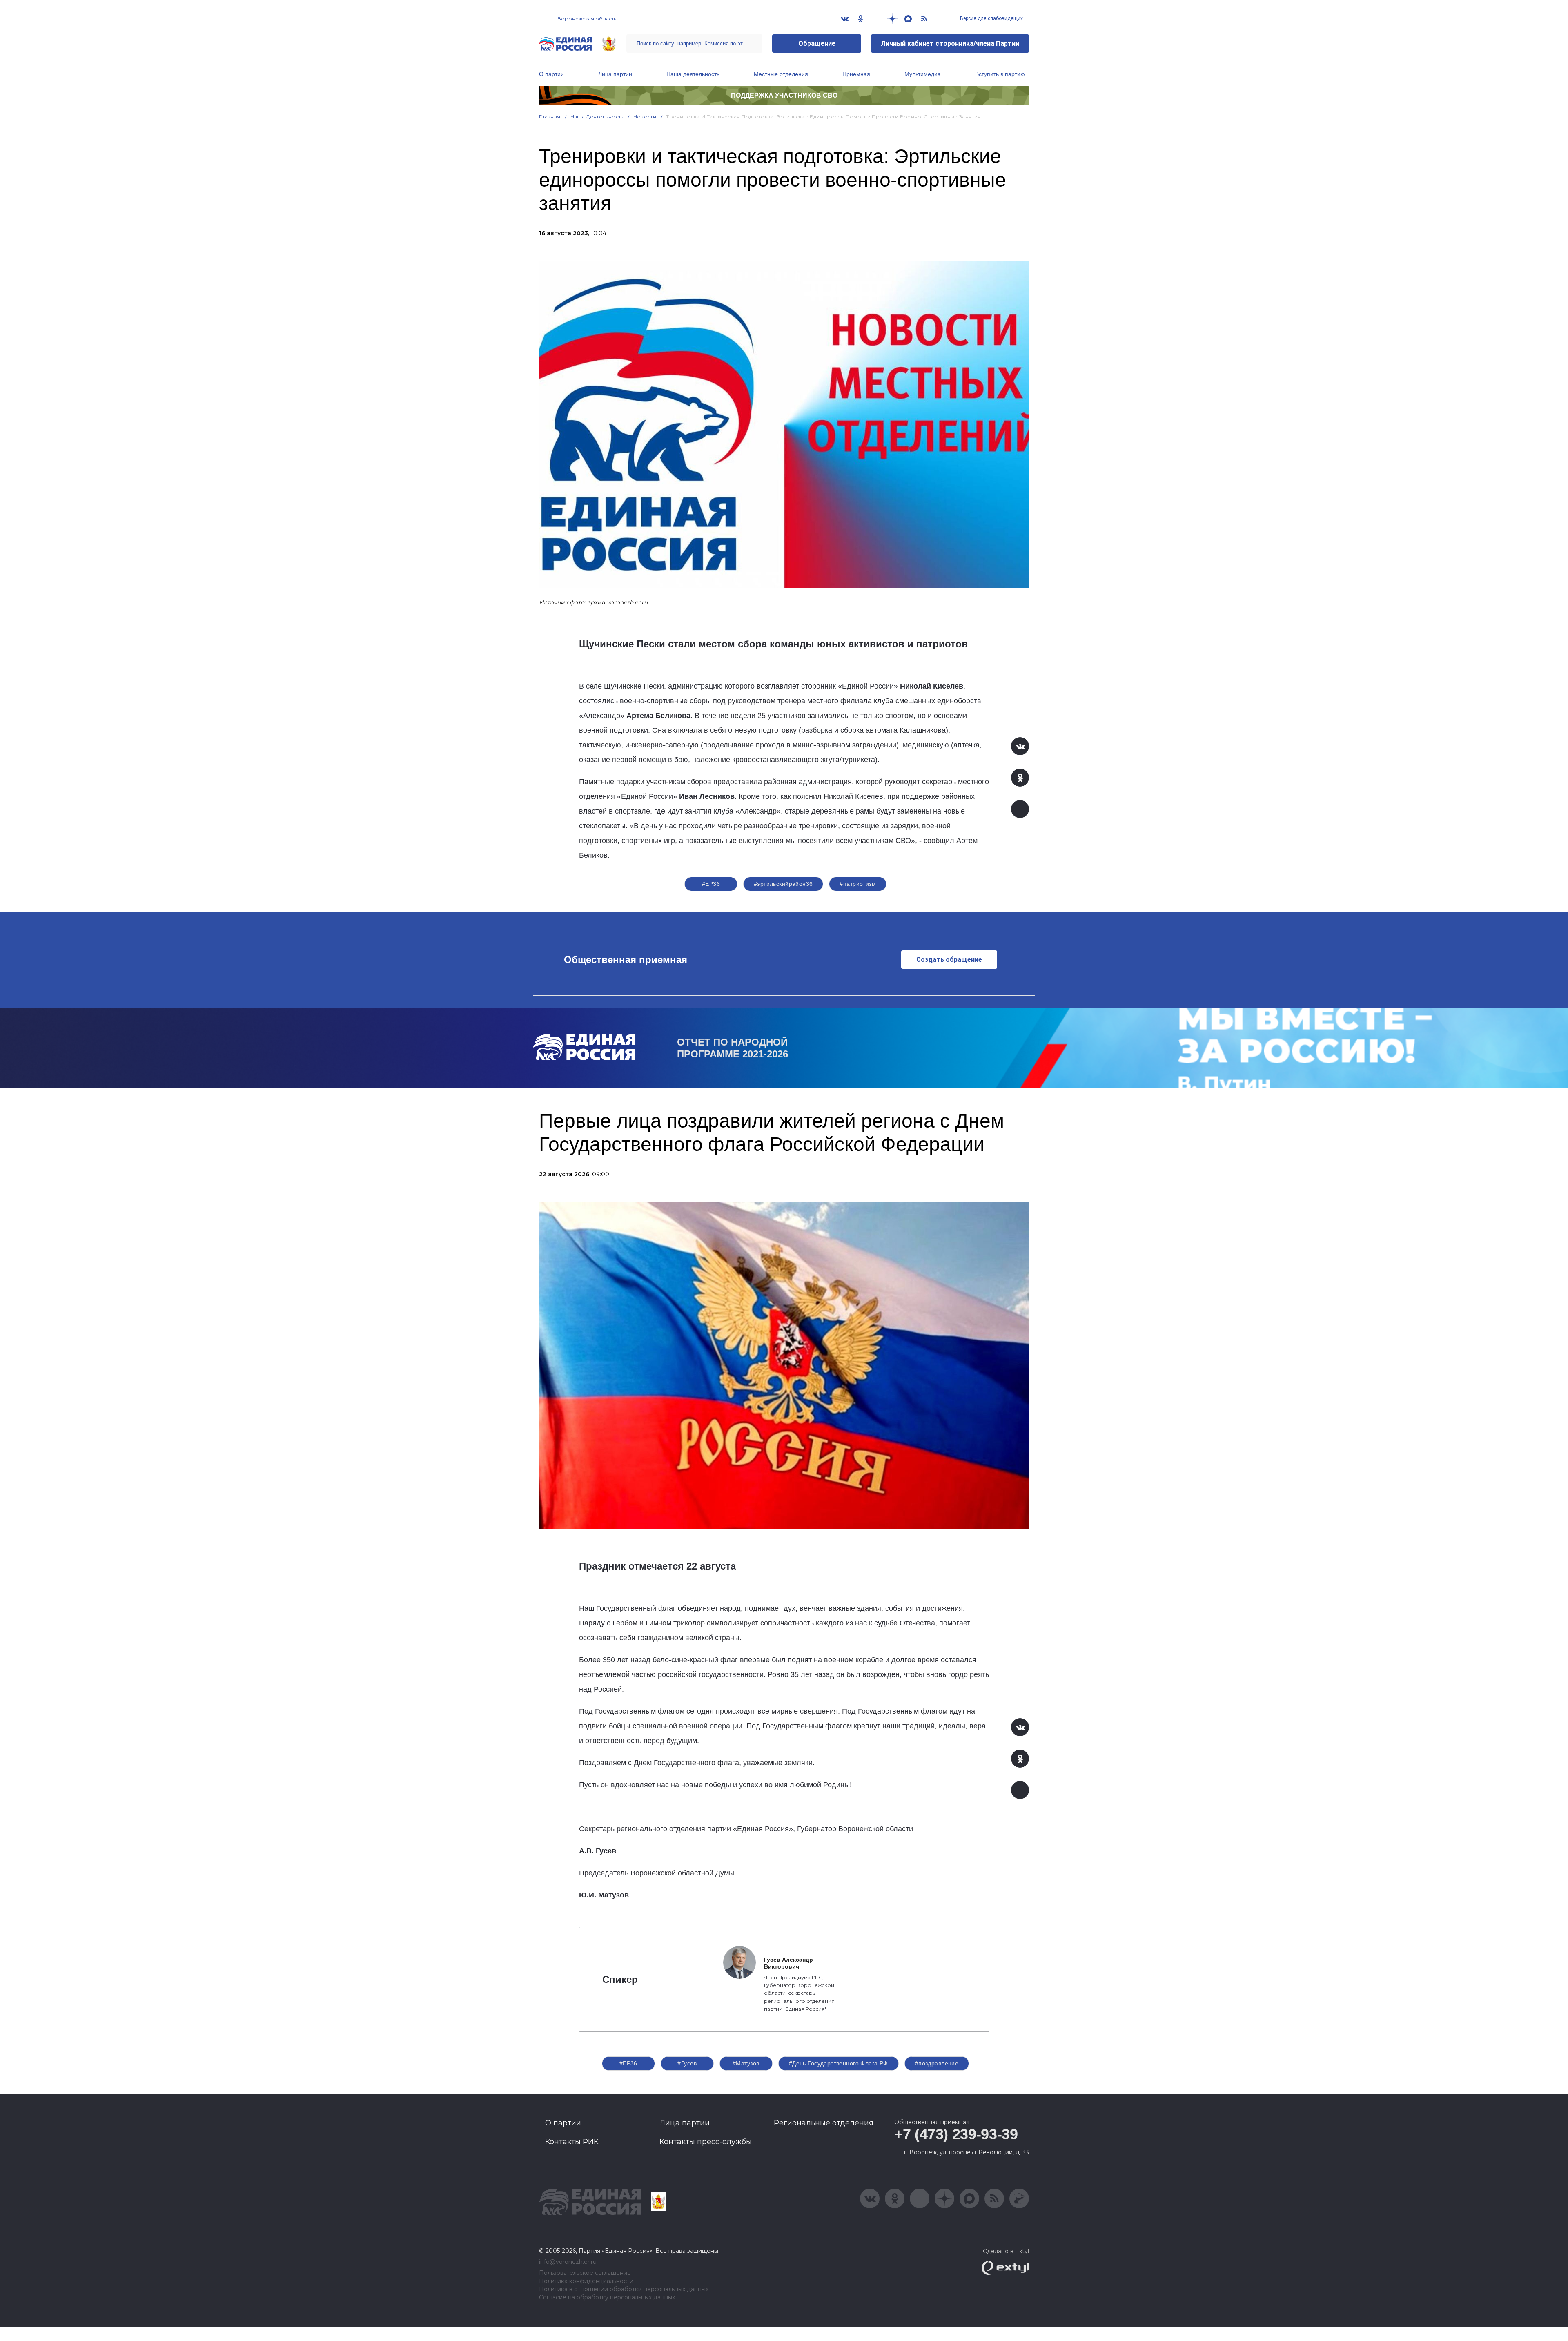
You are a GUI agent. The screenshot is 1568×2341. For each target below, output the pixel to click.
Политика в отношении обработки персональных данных (624, 2289)
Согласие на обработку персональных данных (607, 2298)
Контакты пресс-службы (706, 2142)
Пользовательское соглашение (585, 2273)
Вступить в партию (1000, 74)
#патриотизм (858, 884)
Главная (550, 117)
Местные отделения (781, 74)
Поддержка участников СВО (784, 95)
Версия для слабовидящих (991, 18)
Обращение (817, 43)
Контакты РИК (572, 2142)
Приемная (856, 74)
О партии (551, 74)
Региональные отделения (824, 2123)
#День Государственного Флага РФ (839, 2063)
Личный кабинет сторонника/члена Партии (950, 43)
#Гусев (687, 2063)
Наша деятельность (693, 74)
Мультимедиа (923, 74)
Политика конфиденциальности (586, 2281)
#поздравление (937, 2063)
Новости (645, 117)
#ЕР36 (711, 884)
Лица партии (615, 74)
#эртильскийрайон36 (783, 884)
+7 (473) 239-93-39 (956, 2134)
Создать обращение (949, 960)
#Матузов (746, 2063)
